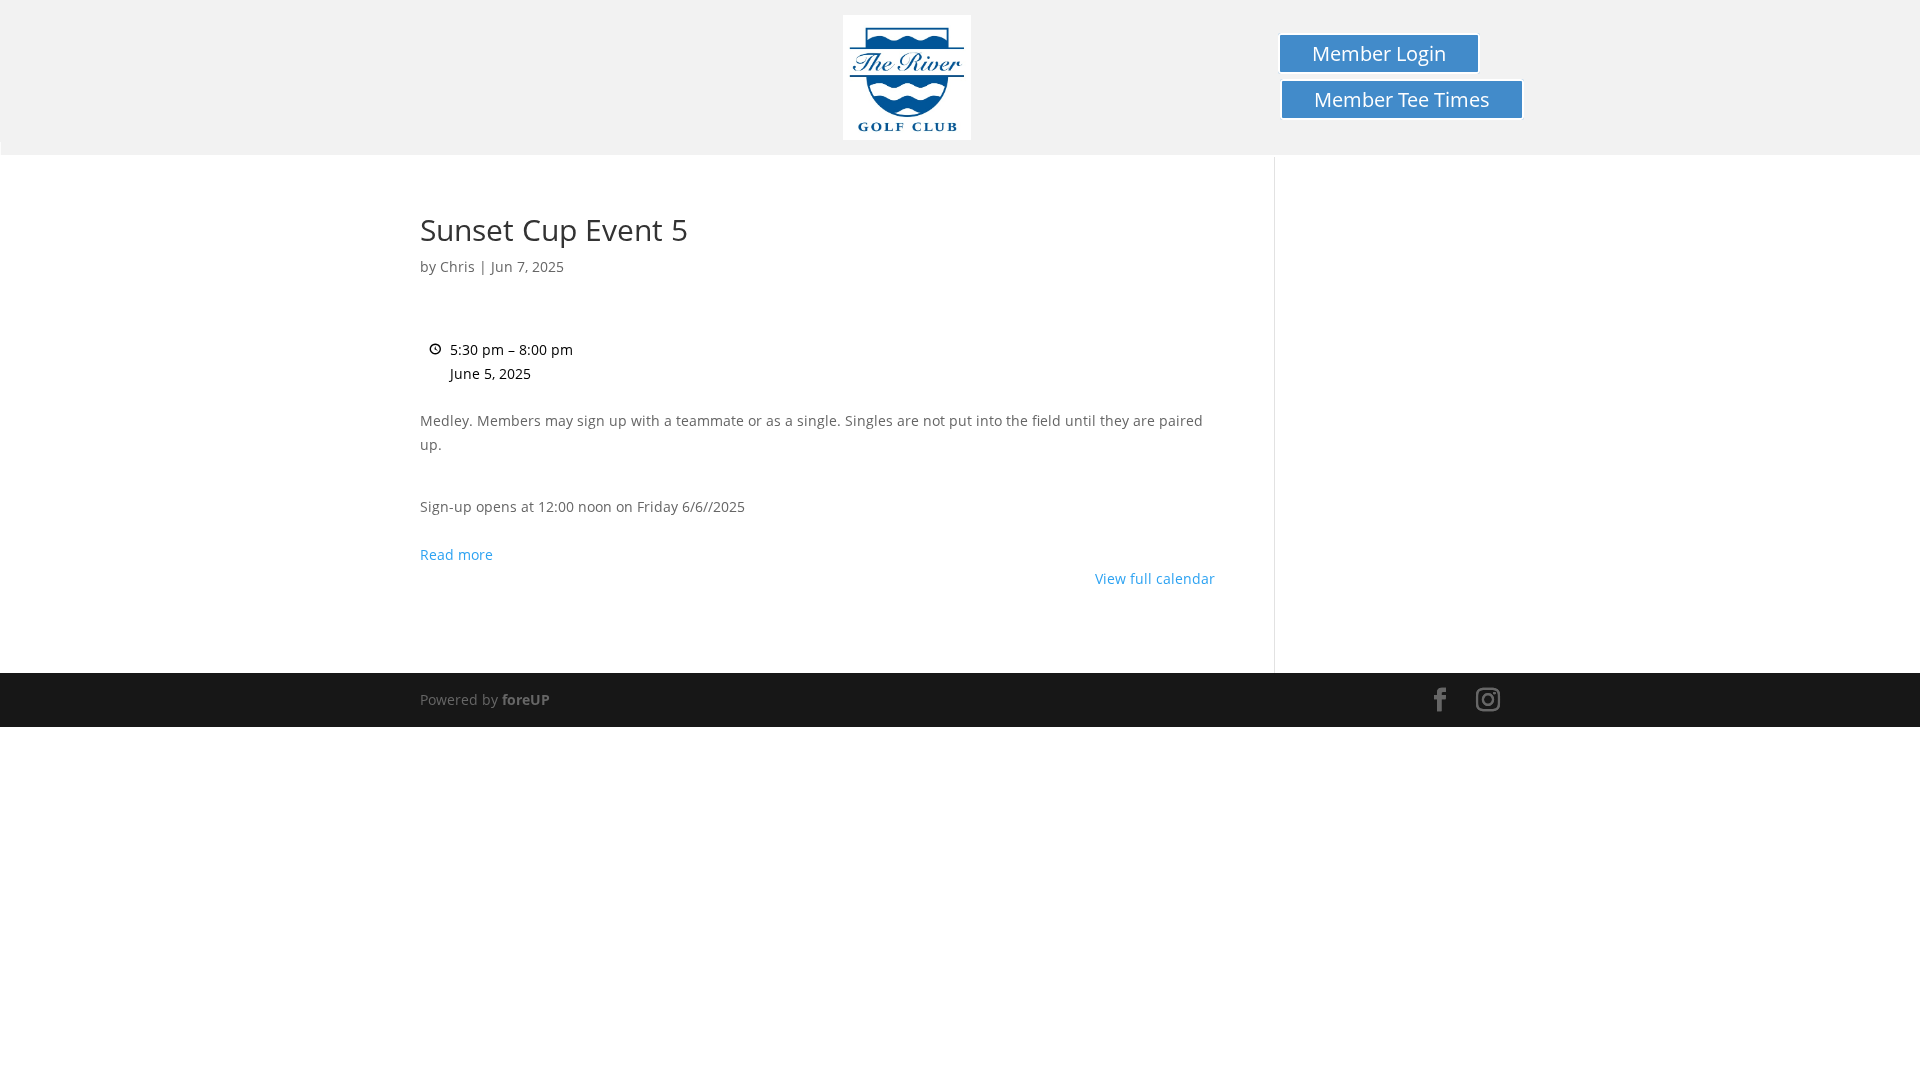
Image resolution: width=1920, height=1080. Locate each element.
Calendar (21, 156)
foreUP (526, 699)
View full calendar (1155, 578)
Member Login (1379, 53)
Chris (457, 266)
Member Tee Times (1402, 99)
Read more (456, 554)
